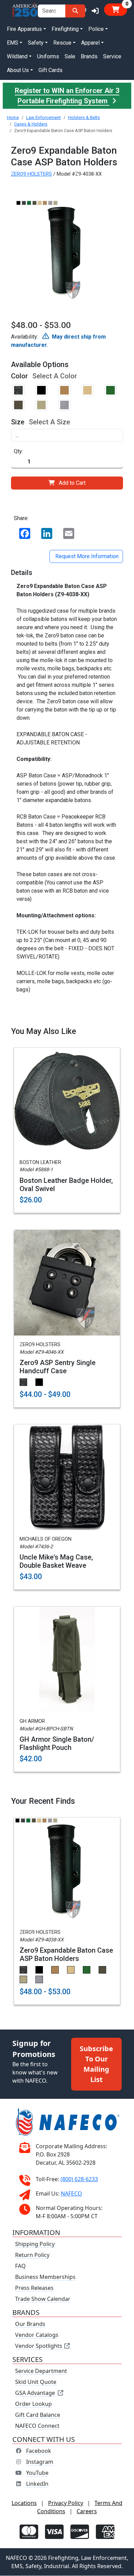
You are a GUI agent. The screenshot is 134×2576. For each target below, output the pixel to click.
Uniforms (48, 56)
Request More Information (86, 556)
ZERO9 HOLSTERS (31, 174)
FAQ (20, 2266)
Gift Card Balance (38, 2415)
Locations (24, 2503)
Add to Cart (72, 483)
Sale (70, 56)
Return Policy (32, 2255)
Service (112, 56)
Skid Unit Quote (36, 2382)
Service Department (41, 2371)
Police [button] (96, 29)
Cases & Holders (31, 124)
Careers (87, 2512)
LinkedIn (37, 2484)
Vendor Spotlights (39, 2346)
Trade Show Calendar (43, 2299)
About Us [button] (18, 70)
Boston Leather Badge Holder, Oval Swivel (66, 1185)
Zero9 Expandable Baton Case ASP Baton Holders (66, 1954)
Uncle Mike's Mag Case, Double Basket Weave (56, 1561)
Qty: (18, 451)
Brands (89, 56)
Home (13, 117)
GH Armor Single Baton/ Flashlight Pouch (57, 1743)
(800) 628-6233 (79, 2179)
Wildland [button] (17, 56)
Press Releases (34, 2288)
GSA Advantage (35, 2393)
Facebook (39, 2451)
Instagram (40, 2462)
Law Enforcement (43, 117)
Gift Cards (51, 70)
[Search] (75, 11)
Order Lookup (33, 2404)
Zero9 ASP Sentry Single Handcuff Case (58, 1367)
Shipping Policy (35, 2244)
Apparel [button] (90, 43)
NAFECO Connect (37, 2426)
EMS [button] (13, 43)
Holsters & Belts (84, 117)
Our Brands (30, 2324)
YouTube (37, 2473)
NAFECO (71, 2194)
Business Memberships (45, 2277)
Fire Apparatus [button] (24, 29)
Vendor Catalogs (37, 2335)
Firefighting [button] (65, 29)
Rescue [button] (62, 43)
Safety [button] (36, 43)
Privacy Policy (66, 2503)
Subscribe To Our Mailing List (96, 2064)
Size (18, 422)
